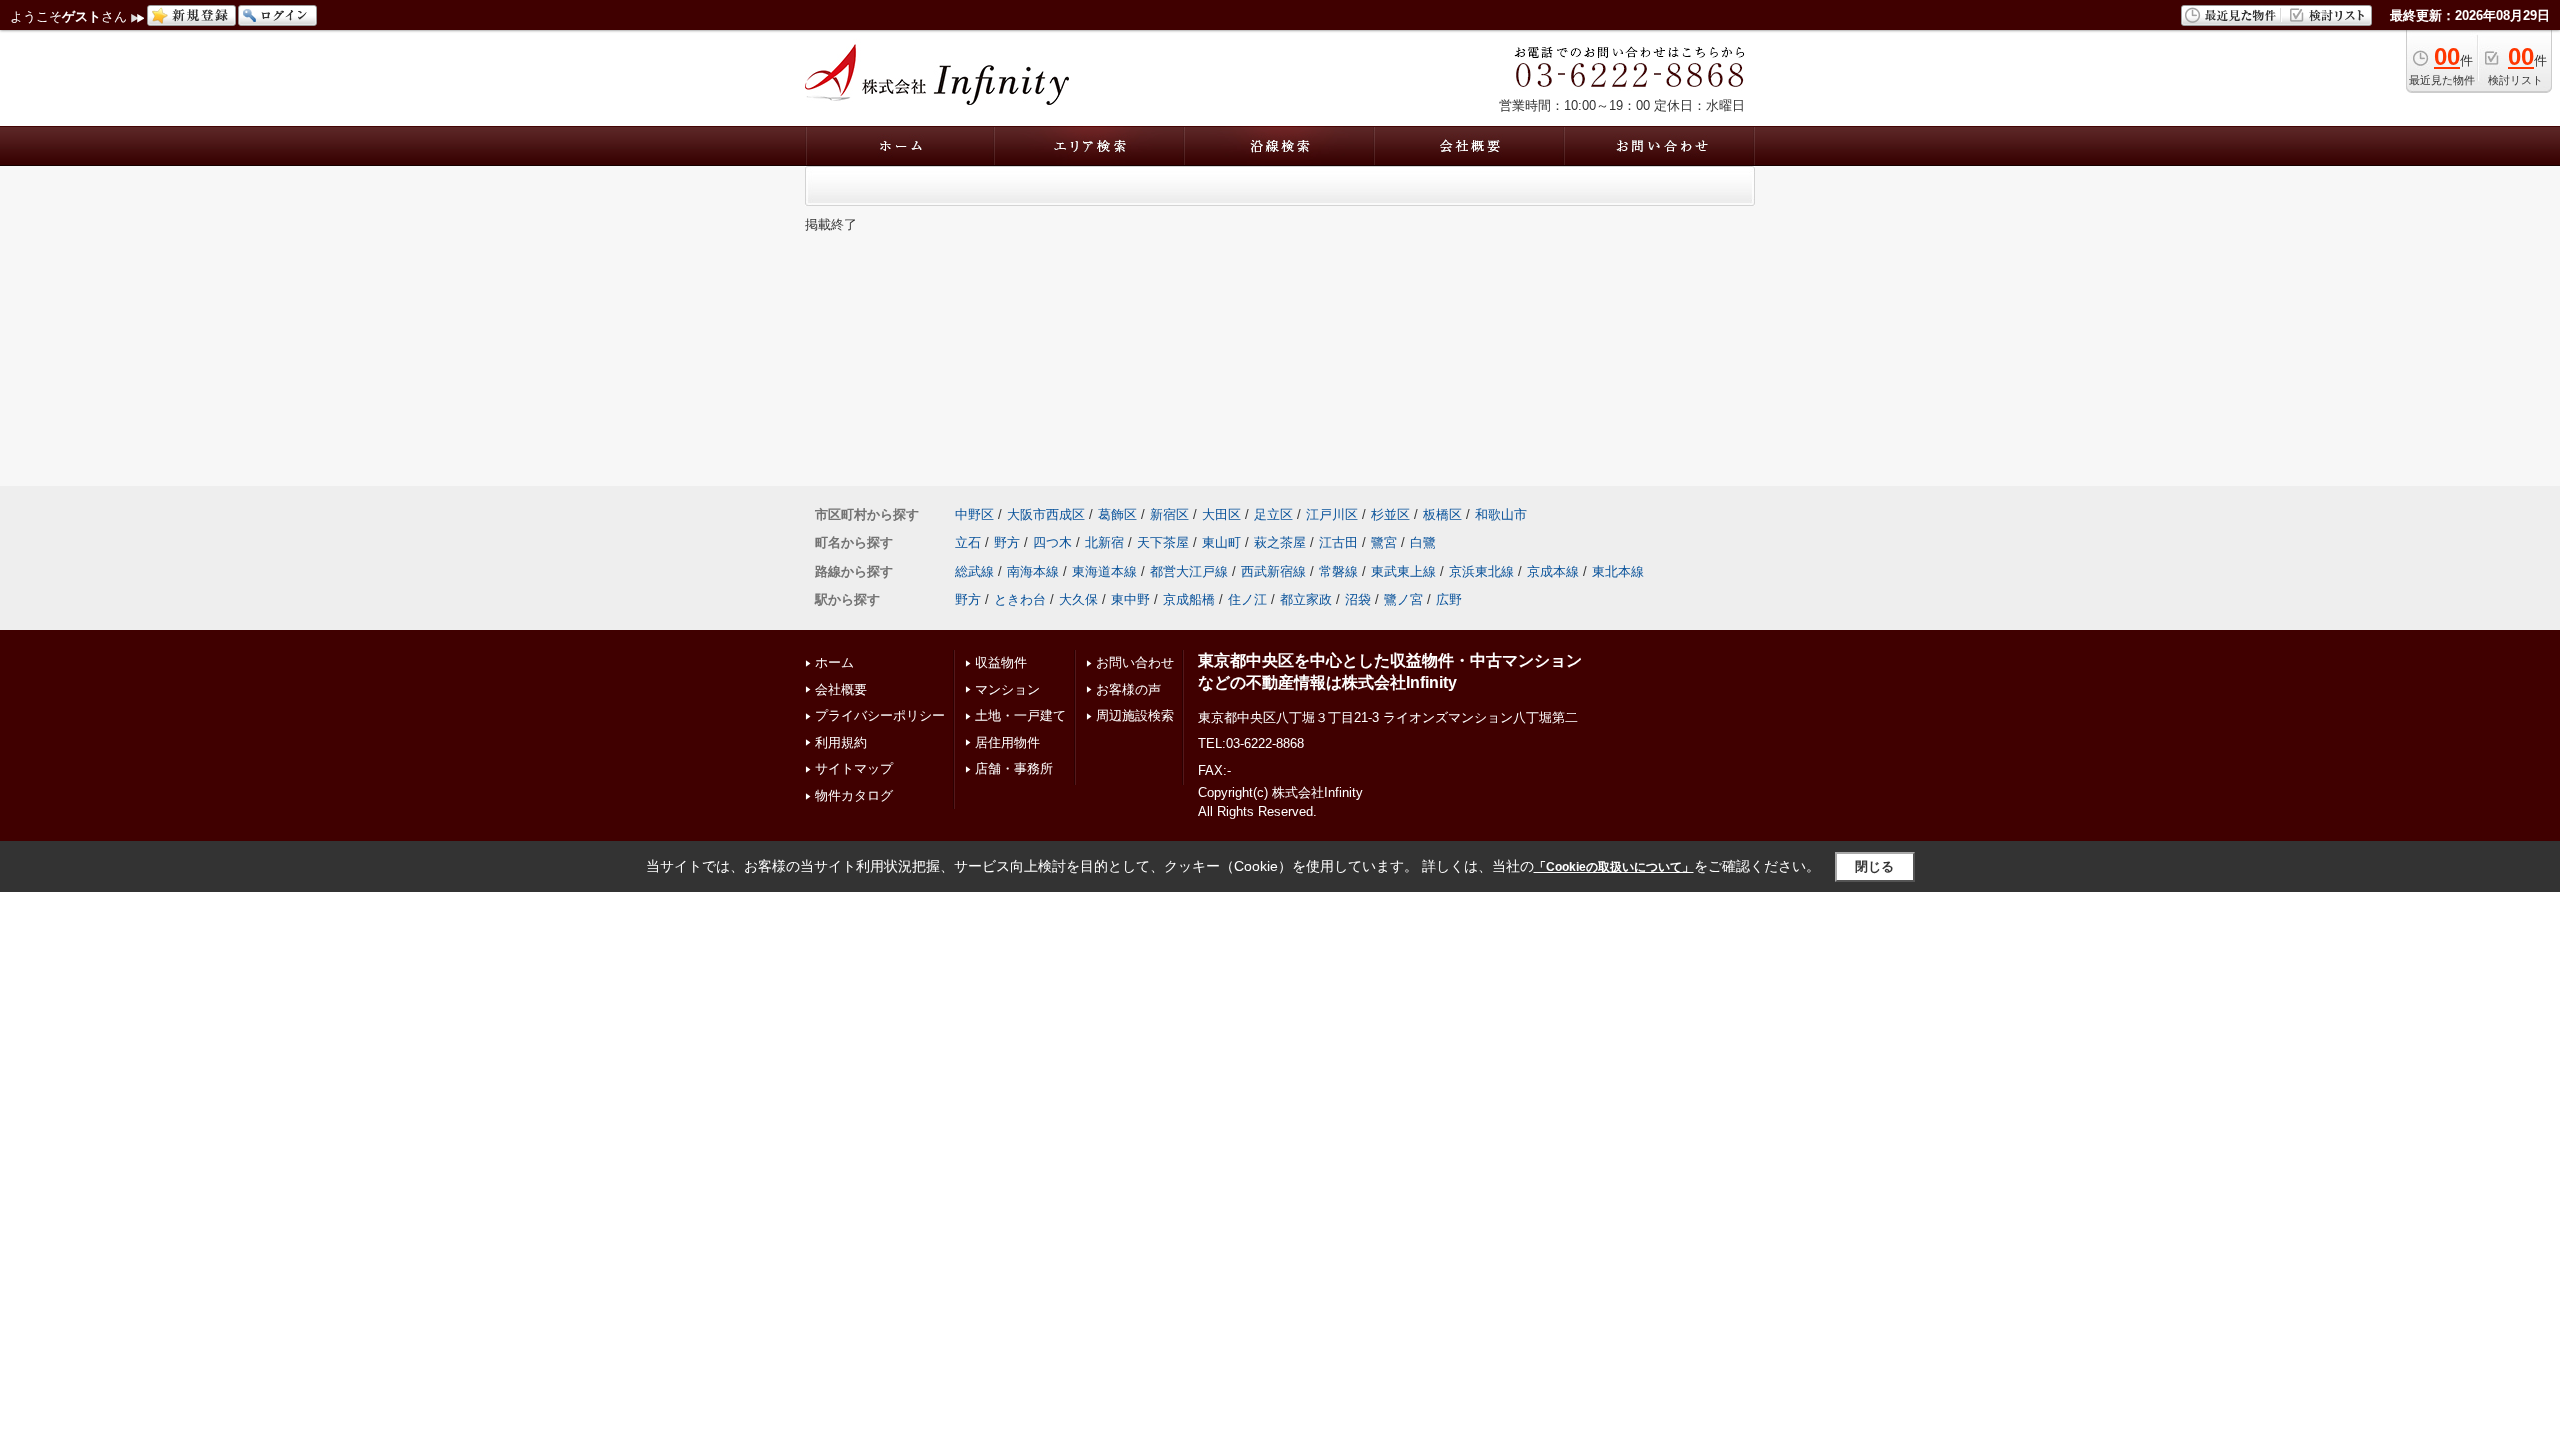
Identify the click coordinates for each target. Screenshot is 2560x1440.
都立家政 (1306, 599)
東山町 (1221, 542)
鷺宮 (1384, 542)
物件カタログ (854, 795)
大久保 (1078, 599)
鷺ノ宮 (1403, 599)
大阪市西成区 (1046, 514)
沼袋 (1358, 599)
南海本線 (1033, 571)
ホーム (834, 662)
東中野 (1130, 599)
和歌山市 (1501, 514)
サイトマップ (854, 768)
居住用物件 (1007, 742)
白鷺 (1423, 542)
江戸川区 (1332, 514)
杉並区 (1390, 514)
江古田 (1338, 542)
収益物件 (1001, 662)
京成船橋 (1189, 599)
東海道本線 (1104, 571)
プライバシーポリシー (880, 715)
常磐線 (1338, 571)
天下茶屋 (1163, 542)
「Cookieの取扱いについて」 (1614, 867)
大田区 (1221, 514)
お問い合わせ (1135, 662)
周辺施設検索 (1135, 715)
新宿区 (1169, 514)
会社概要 (841, 689)
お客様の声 (1128, 689)
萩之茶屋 (1280, 542)
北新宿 (1104, 542)
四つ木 (1052, 542)
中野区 (974, 514)
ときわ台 (1020, 599)
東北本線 (1618, 571)
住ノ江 (1247, 599)
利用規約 (841, 742)
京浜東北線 (1481, 571)
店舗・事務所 (1014, 768)
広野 (1449, 599)
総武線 (974, 571)
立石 (968, 542)
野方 (1007, 542)
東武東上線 (1403, 571)
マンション (1007, 689)
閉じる (1874, 866)
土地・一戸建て (1020, 715)
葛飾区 (1117, 514)
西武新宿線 (1273, 571)
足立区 (1273, 514)
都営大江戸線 (1189, 571)
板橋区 (1442, 514)
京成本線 (1553, 571)
